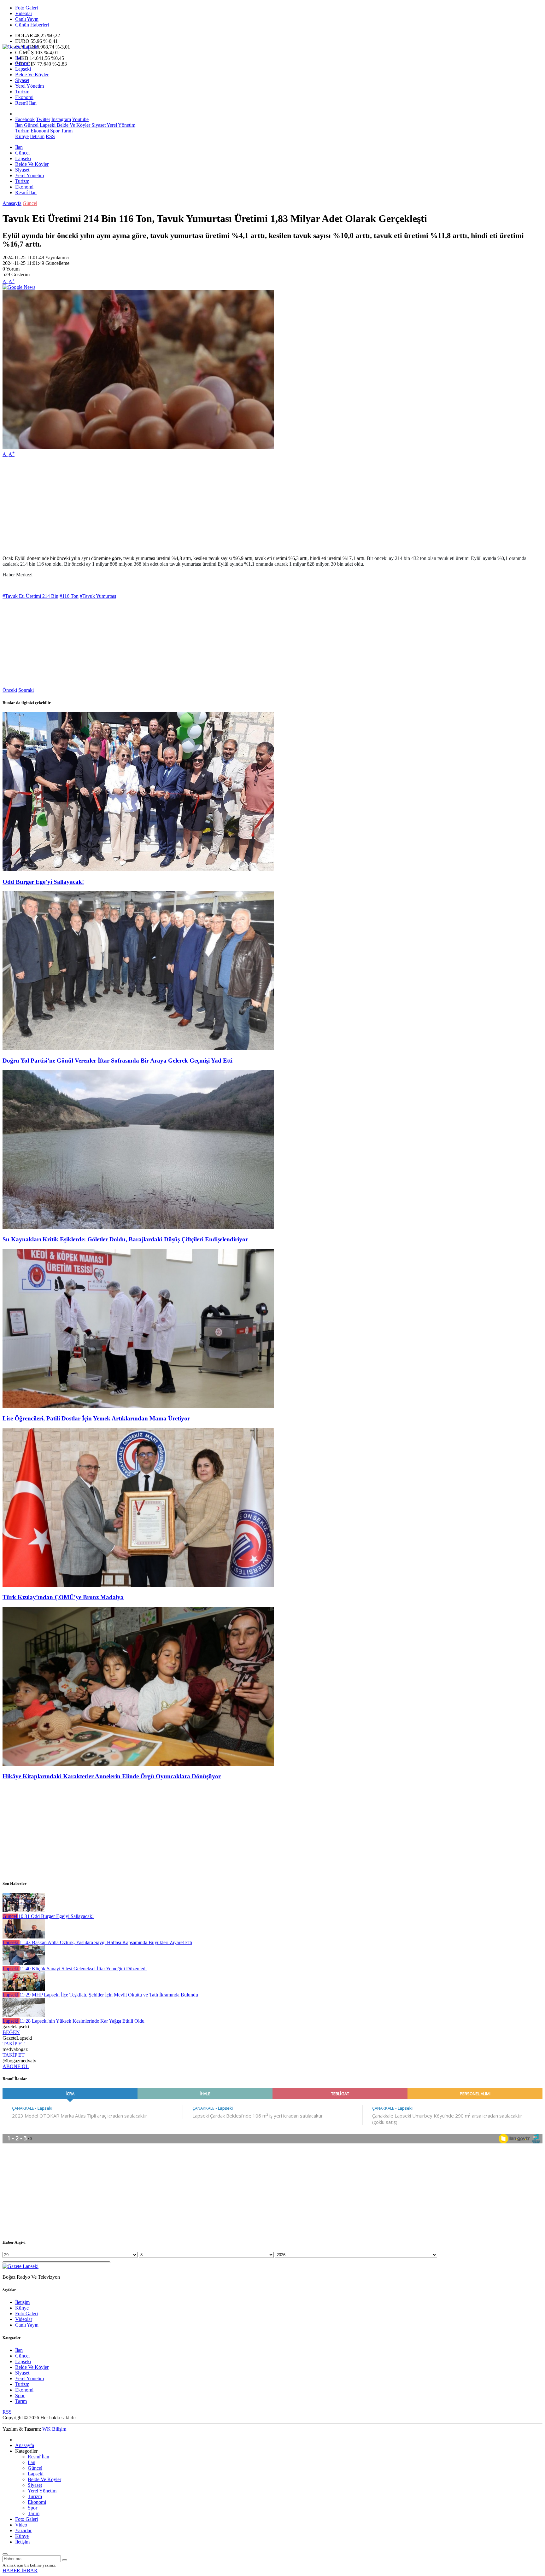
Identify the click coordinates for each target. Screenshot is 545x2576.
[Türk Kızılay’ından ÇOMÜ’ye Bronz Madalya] (138, 1585)
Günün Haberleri (32, 25)
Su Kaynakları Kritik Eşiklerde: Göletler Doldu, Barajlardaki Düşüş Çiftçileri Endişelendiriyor (125, 1239)
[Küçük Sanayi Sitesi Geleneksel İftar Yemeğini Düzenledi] (24, 1963)
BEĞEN (11, 2032)
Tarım (66, 131)
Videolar (24, 13)
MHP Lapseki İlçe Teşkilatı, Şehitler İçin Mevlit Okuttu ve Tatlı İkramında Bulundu (109, 1995)
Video (21, 2525)
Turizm (22, 92)
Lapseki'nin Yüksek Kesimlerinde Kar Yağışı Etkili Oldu (82, 2021)
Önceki (10, 690)
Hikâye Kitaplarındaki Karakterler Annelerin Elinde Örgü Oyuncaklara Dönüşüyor (112, 1776)
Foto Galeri (26, 8)
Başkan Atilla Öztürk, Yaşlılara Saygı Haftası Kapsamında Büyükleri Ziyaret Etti (106, 1942)
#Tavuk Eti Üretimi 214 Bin (30, 596)
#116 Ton (69, 596)
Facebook (25, 119)
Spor (54, 131)
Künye (22, 136)
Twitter (43, 119)
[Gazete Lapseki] (21, 47)
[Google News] (19, 287)
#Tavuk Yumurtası (98, 596)
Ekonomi (24, 97)
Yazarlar (23, 2530)
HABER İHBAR (20, 2570)
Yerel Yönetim (29, 86)
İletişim (37, 136)
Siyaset (22, 80)
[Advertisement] (192, 506)
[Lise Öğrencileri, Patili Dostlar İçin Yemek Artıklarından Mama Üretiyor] (138, 1406)
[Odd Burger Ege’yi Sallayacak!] (138, 869)
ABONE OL (16, 2066)
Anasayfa (12, 203)
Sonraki (26, 690)
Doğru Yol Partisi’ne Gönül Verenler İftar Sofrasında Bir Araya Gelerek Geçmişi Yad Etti (117, 1061)
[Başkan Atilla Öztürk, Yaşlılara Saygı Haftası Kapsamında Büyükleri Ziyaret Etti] (24, 1937)
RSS (50, 136)
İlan (19, 58)
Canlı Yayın (27, 19)
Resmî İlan (26, 103)
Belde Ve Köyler (32, 75)
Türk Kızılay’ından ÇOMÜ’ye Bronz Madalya (63, 1597)
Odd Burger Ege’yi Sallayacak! (43, 882)
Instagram (61, 119)
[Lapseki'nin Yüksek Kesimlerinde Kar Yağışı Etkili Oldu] (24, 2015)
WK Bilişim (54, 2429)
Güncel (22, 63)
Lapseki (23, 69)
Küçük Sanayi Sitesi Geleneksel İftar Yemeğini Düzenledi (83, 1969)
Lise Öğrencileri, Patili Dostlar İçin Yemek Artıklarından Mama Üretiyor (96, 1418)
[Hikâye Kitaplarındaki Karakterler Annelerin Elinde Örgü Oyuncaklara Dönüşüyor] (138, 1764)
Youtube (80, 119)
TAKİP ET (14, 2044)
